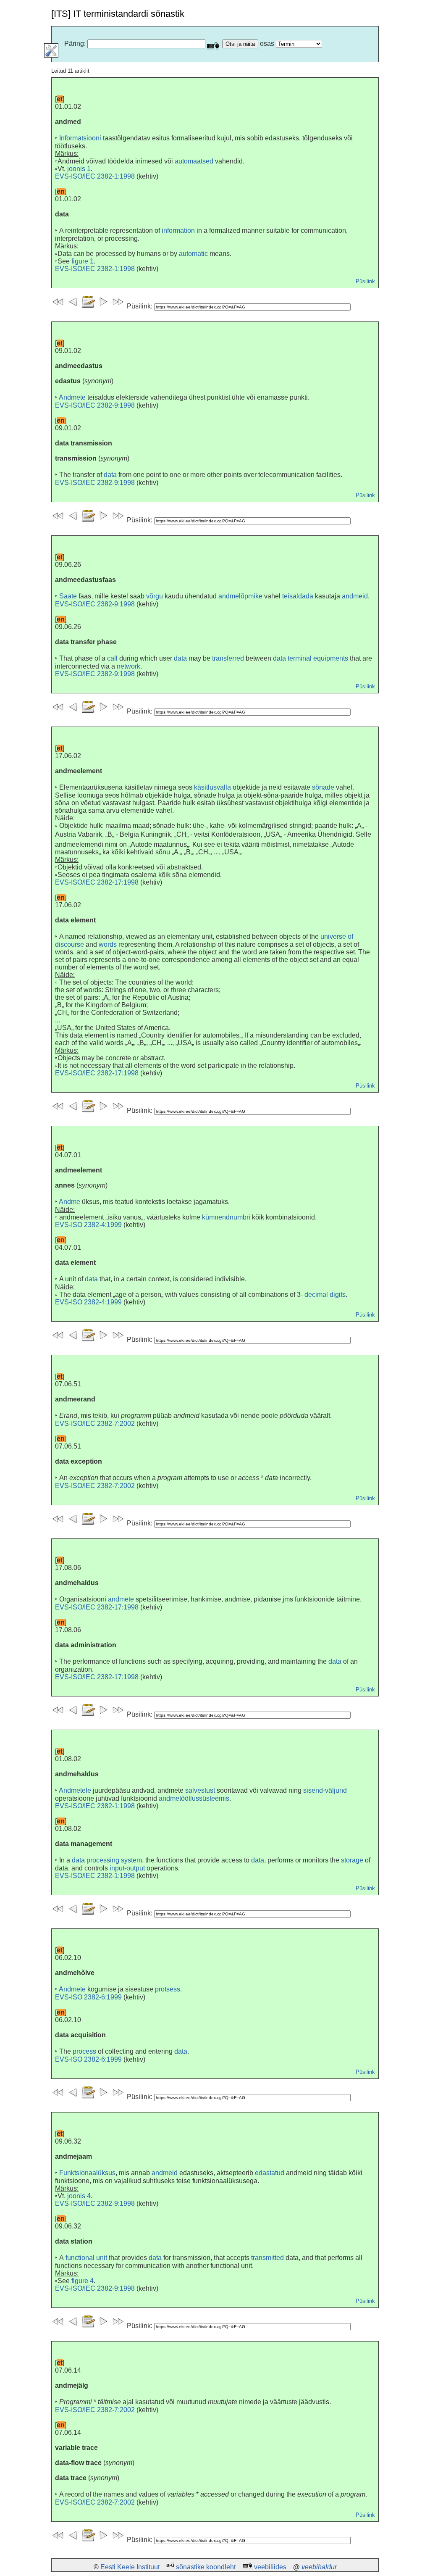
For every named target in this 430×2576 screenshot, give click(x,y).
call (112, 658)
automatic (193, 254)
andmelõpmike (240, 596)
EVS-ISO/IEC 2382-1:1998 (95, 176)
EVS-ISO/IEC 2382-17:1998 (97, 882)
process (84, 2051)
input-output (127, 1868)
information (178, 230)
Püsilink (365, 281)
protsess (168, 1989)
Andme (69, 1202)
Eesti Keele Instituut (130, 2567)
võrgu (155, 596)
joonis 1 (79, 169)
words (108, 944)
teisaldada (298, 596)
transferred (228, 658)
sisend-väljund (325, 1790)
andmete (121, 1599)
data (110, 475)
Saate (68, 596)
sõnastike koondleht (206, 2567)
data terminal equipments (311, 658)
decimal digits (325, 1295)
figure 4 (83, 2281)
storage (352, 1860)
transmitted (267, 2258)
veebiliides (270, 2567)
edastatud (270, 2173)
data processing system (107, 1860)
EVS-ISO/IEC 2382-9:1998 (95, 405)
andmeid (355, 596)
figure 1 (83, 261)
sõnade (323, 787)
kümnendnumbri (226, 1217)
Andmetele (75, 1790)
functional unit (86, 2258)
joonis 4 (79, 2196)
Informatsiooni (80, 138)
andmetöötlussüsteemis (194, 1798)
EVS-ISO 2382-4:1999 (88, 1225)
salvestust (200, 1790)
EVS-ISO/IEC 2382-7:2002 (95, 1424)
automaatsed (194, 161)
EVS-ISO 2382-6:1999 (88, 1997)
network (128, 666)
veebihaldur (319, 2567)
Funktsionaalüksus (87, 2173)
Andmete (72, 397)
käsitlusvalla (212, 787)
